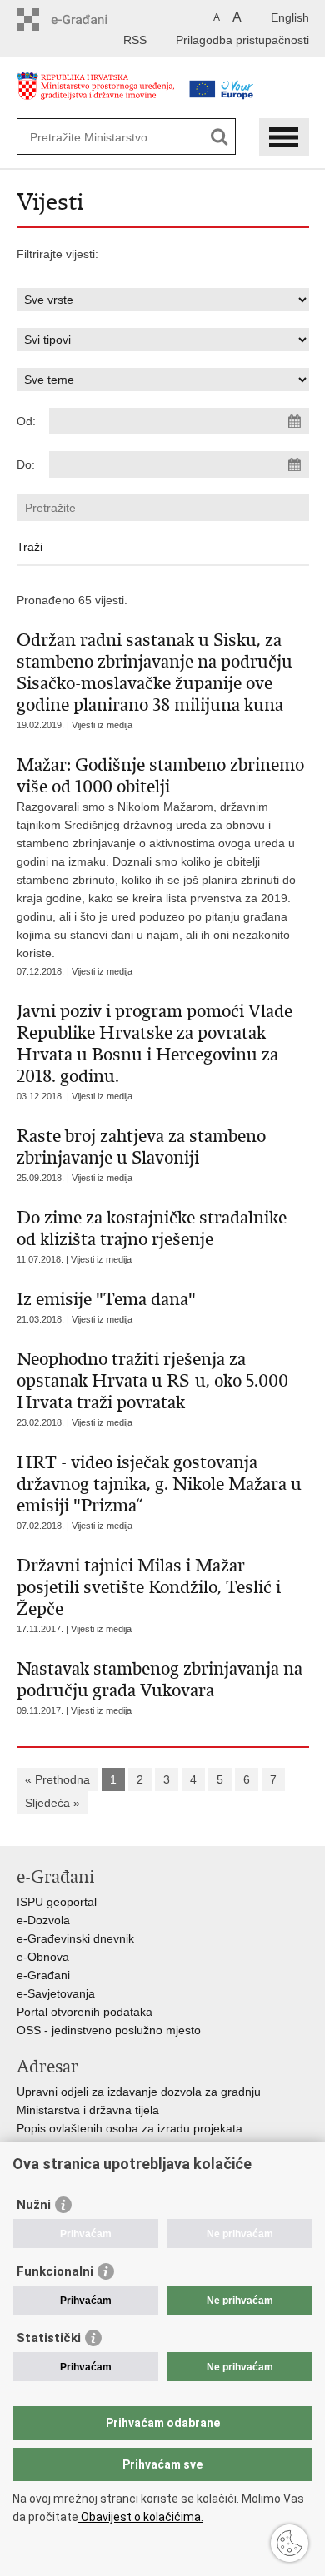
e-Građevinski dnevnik (75, 1938)
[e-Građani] (88, 20)
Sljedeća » (52, 1803)
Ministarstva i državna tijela (88, 2110)
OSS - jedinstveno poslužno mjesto (109, 2030)
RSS (135, 40)
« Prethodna (57, 1779)
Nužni (34, 2205)
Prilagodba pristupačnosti (242, 40)
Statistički (49, 2338)
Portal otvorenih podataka (85, 2012)
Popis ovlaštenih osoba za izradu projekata (130, 2128)
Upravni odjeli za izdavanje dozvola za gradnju (139, 2092)
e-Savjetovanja (56, 1993)
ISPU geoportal (57, 1902)
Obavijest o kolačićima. (141, 2517)
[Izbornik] (284, 137)
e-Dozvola (43, 1920)
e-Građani (43, 1975)
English (290, 17)
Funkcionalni (55, 2271)
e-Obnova (43, 1957)
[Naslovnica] (96, 94)
